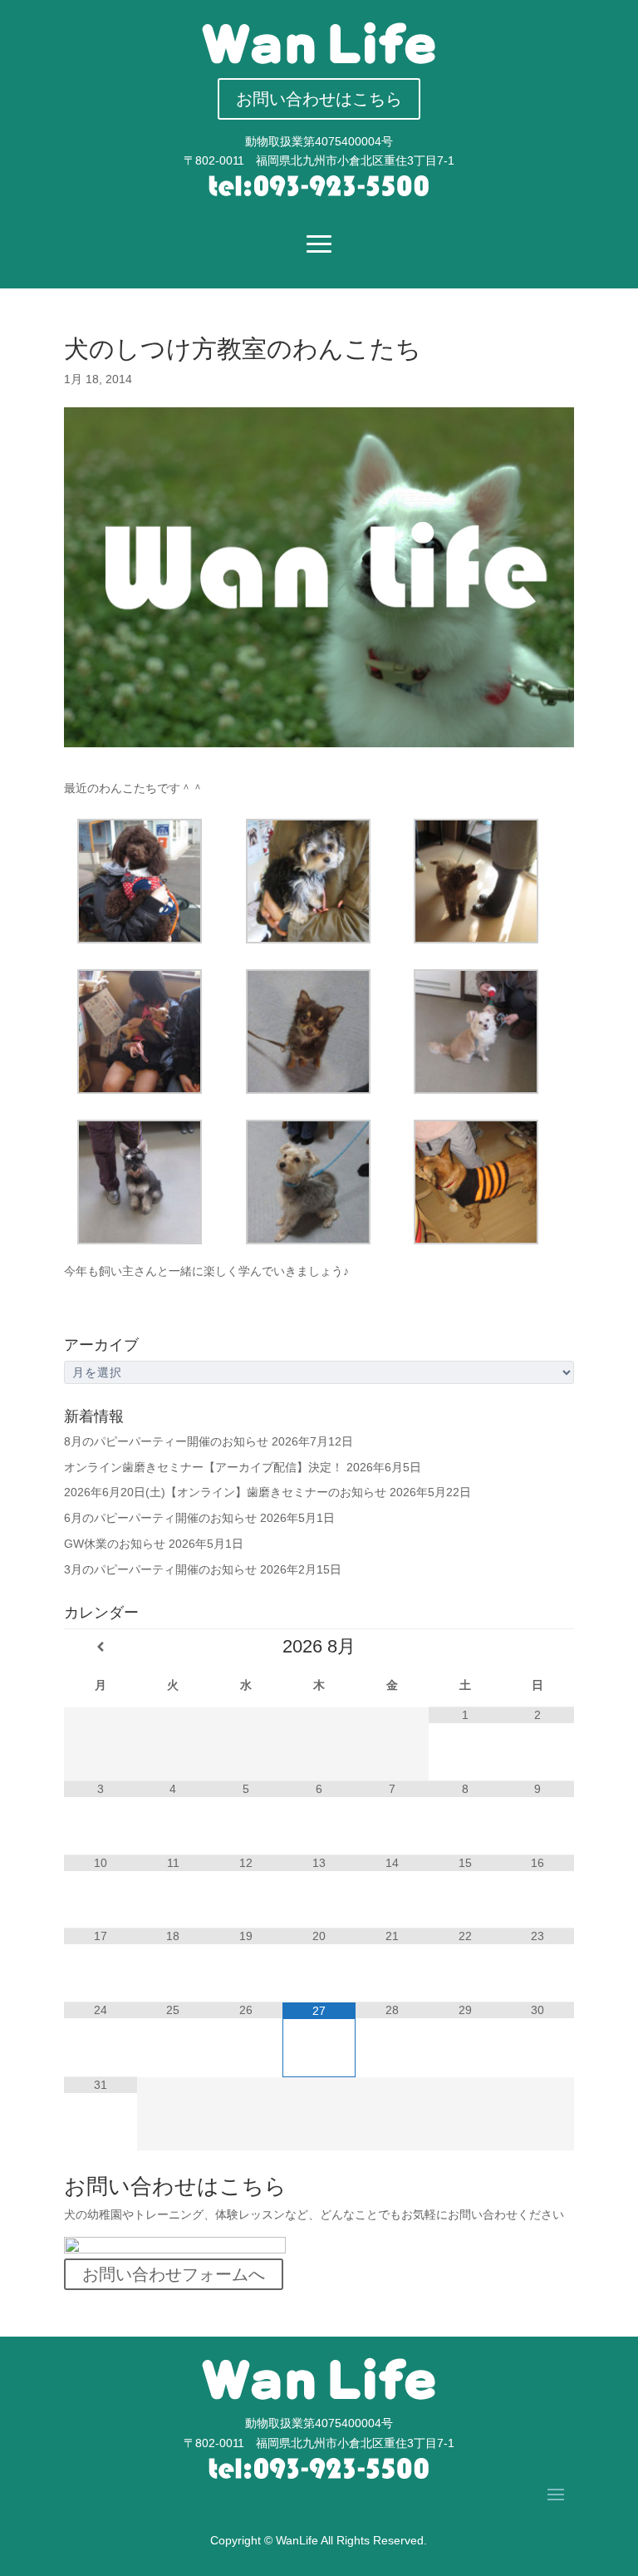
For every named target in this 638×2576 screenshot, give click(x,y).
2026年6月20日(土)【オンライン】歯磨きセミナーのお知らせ (225, 1492)
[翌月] (537, 1647)
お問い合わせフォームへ (174, 2274)
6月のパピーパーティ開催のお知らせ (160, 1518)
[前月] (101, 1647)
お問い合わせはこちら (319, 99)
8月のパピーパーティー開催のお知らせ (166, 1441)
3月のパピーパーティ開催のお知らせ (160, 1569)
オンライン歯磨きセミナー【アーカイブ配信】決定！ (204, 1467)
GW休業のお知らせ (115, 1544)
